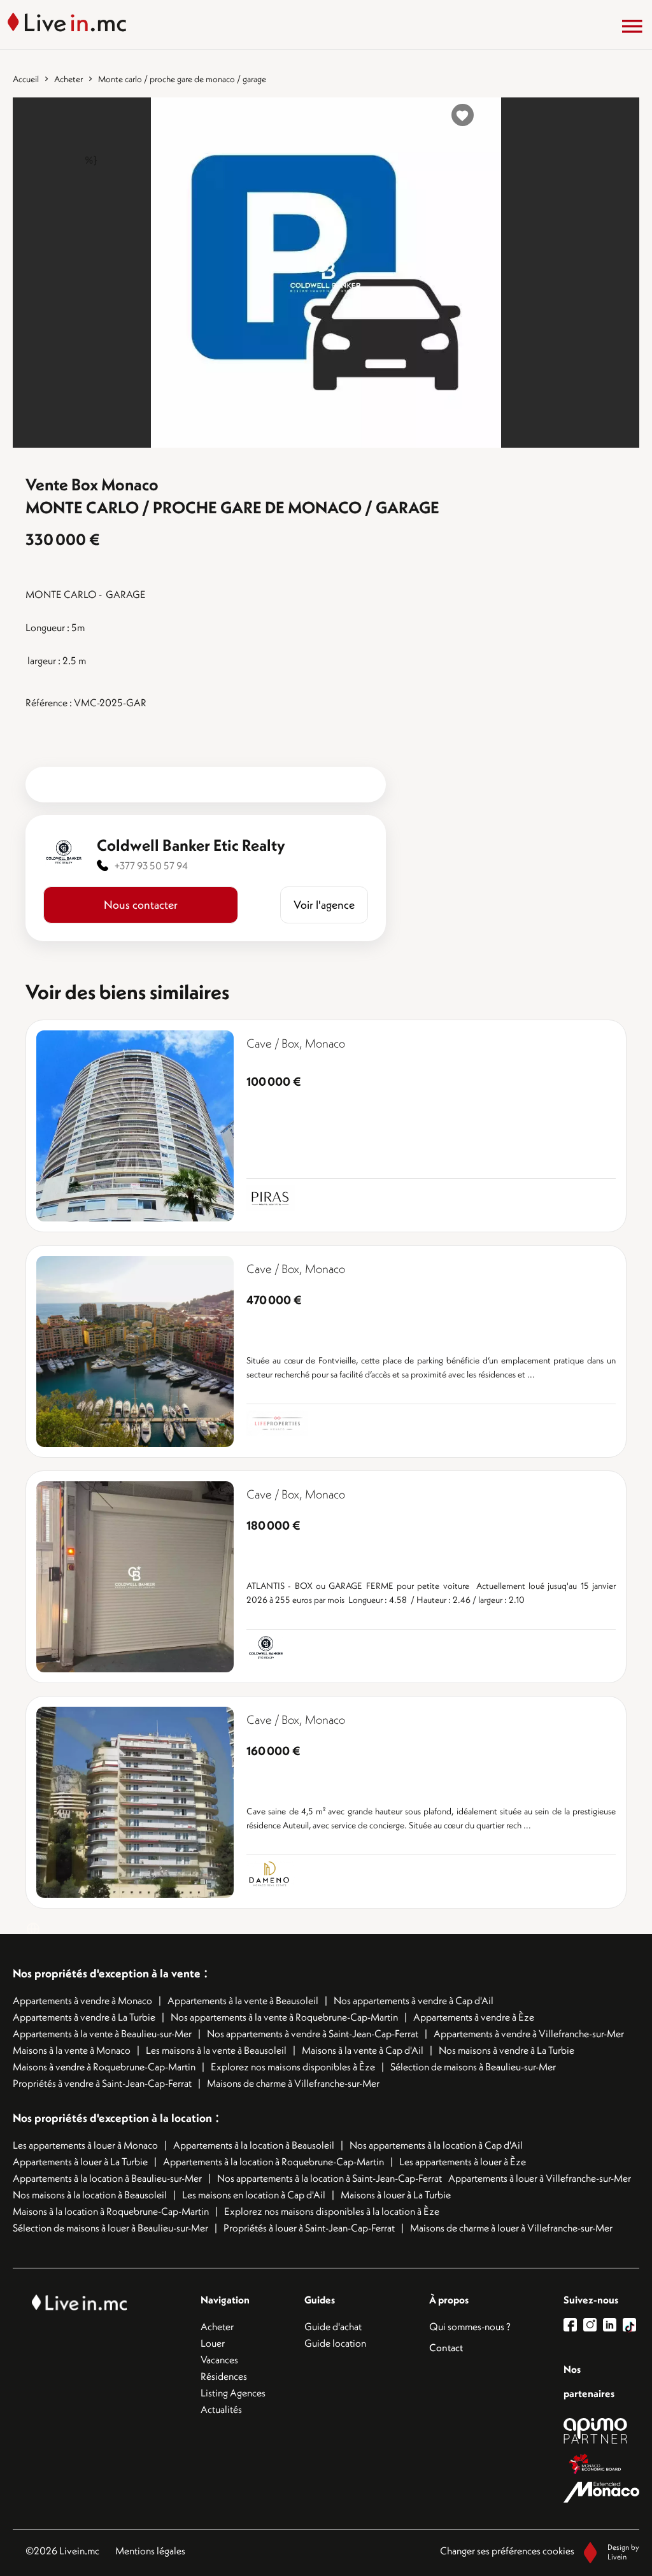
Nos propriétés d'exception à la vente (107, 1973)
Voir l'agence (324, 905)
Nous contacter (141, 905)
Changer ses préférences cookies (507, 2551)
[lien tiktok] (629, 2325)
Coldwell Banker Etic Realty (191, 845)
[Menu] (632, 26)
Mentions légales (150, 2551)
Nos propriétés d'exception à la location (112, 2118)
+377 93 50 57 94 (151, 865)
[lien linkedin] (613, 2325)
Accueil (26, 79)
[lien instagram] (593, 2325)
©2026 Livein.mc (62, 2551)
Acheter (68, 79)
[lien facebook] (573, 2325)
